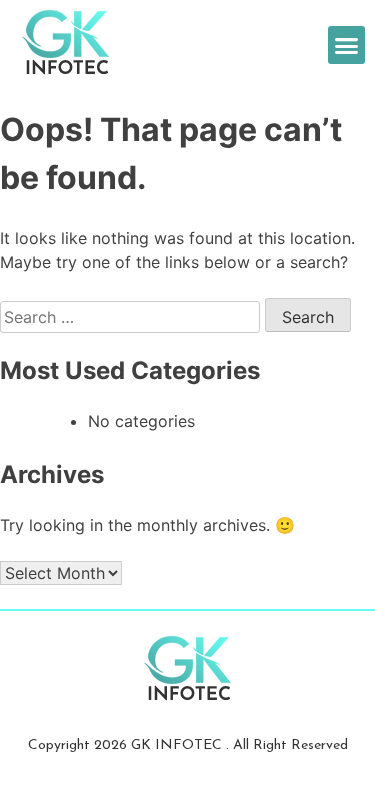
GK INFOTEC (178, 745)
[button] (347, 45)
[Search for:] (132, 317)
